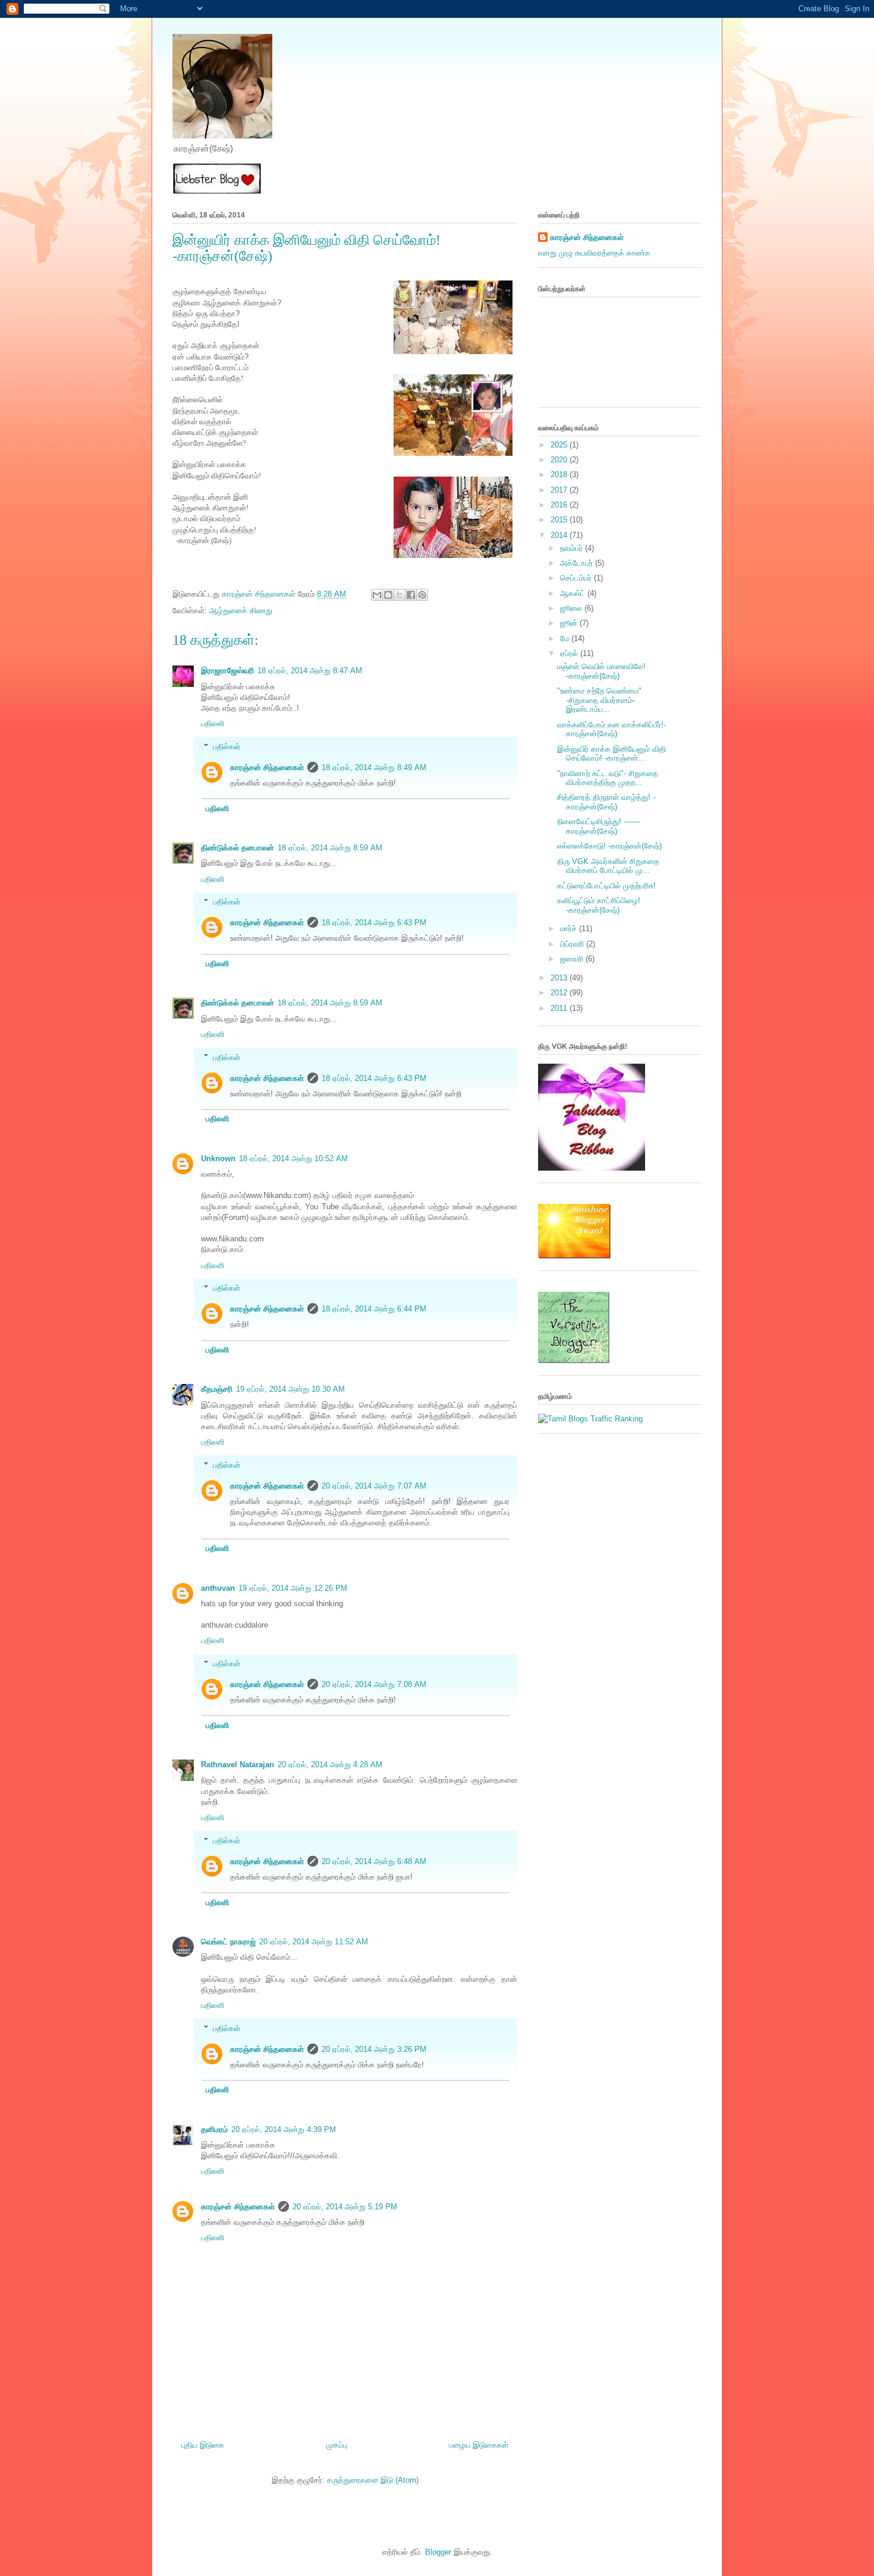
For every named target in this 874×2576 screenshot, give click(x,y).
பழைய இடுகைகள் (479, 2445)
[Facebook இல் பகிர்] (411, 595)
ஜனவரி (573, 959)
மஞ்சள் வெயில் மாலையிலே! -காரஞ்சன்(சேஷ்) (601, 671)
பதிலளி (213, 723)
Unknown (218, 1158)
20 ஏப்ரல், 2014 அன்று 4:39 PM (284, 2129)
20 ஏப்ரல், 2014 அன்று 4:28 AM (330, 1765)
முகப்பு (337, 2445)
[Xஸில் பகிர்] (400, 595)
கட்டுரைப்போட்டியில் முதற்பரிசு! (606, 886)
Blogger (438, 2552)
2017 (560, 490)
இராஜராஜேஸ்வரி (227, 671)
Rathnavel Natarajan (238, 1765)
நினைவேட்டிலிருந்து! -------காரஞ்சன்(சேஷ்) (599, 826)
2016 (560, 505)
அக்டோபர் (578, 563)
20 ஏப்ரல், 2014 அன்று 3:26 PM (374, 2049)
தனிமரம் (214, 2129)
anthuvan (218, 1588)
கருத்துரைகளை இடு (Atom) (373, 2480)
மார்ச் (570, 928)
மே (566, 639)
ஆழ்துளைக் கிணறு (241, 611)
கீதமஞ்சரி (217, 1389)
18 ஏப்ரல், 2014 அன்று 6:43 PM (374, 923)
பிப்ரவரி (573, 944)
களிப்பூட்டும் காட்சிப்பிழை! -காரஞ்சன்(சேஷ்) (599, 905)
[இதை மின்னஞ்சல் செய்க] (377, 595)
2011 (560, 1008)
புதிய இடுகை (203, 2445)
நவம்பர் (573, 548)
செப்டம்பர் (577, 578)
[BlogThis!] (388, 595)
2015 (560, 520)
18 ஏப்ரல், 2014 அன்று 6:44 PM (374, 1309)
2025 (560, 445)
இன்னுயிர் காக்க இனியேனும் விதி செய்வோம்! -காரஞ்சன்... (612, 754)
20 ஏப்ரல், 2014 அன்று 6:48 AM (374, 1861)
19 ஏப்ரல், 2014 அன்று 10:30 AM (290, 1389)
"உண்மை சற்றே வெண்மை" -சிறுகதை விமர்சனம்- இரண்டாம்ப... (599, 700)
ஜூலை (572, 608)
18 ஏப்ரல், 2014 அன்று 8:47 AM (310, 671)
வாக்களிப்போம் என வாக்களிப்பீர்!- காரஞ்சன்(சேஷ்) (612, 729)
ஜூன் (570, 623)
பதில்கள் (227, 747)
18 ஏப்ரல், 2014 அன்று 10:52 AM (293, 1158)
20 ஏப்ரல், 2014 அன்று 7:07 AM (374, 1486)
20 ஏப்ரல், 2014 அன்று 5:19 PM (345, 2207)
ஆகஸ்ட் (574, 593)
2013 (560, 978)
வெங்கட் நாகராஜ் (228, 1942)
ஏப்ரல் (570, 653)
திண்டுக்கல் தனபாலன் (238, 848)
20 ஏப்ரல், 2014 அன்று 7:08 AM (374, 1684)
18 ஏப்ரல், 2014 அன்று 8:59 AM (330, 848)
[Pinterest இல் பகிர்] (422, 595)
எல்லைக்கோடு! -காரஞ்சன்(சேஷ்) (609, 846)
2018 (560, 474)
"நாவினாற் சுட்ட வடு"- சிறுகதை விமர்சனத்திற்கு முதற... (608, 778)
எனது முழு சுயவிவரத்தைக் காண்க (594, 253)
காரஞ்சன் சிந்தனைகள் (260, 594)
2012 (560, 993)
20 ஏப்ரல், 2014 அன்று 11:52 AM (314, 1942)
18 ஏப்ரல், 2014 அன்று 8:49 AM (374, 767)
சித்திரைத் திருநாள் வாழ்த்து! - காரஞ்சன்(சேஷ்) (606, 802)
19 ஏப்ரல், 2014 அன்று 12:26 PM (293, 1588)
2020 (560, 460)
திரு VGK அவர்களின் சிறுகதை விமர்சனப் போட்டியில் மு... (608, 866)
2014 (560, 535)
